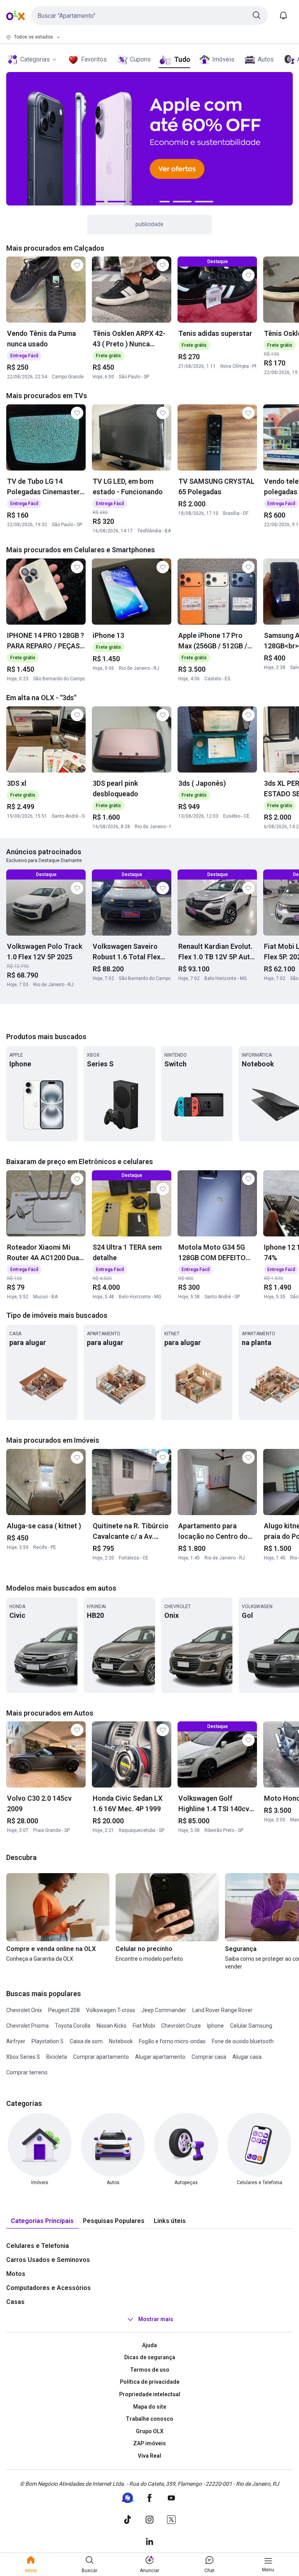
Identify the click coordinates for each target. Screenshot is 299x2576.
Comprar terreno (27, 2072)
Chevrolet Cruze (181, 2026)
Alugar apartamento (160, 2057)
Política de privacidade (150, 2382)
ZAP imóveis (149, 2443)
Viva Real (149, 2456)
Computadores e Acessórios (48, 2288)
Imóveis (223, 59)
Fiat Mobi (144, 2026)
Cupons (140, 59)
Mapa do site (150, 2407)
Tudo (182, 59)
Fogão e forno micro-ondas (172, 2041)
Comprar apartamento (101, 2057)
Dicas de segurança (150, 2357)
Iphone (215, 2026)
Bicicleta (57, 2057)
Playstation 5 (47, 2041)
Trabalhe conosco (149, 2419)
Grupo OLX (150, 2431)
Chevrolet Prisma (27, 2026)
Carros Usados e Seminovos (48, 2260)
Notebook (121, 2041)
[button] (149, 16)
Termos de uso (150, 2370)
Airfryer (16, 2041)
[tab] (42, 2221)
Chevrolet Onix (24, 2010)
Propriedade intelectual (150, 2394)
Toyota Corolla (73, 2026)
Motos (16, 2274)
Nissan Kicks (112, 2026)
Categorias (35, 59)
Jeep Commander (164, 2010)
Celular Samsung (251, 2026)
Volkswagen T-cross (111, 2010)
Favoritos (94, 59)
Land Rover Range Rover (222, 2010)
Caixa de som (86, 2041)
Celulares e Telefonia (38, 2246)
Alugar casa (247, 2057)
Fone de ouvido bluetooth (243, 2041)
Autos (266, 59)
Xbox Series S (23, 2057)
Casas (15, 2302)
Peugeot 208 (64, 2010)
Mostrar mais (156, 2319)
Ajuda (149, 2345)
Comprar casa (209, 2057)
